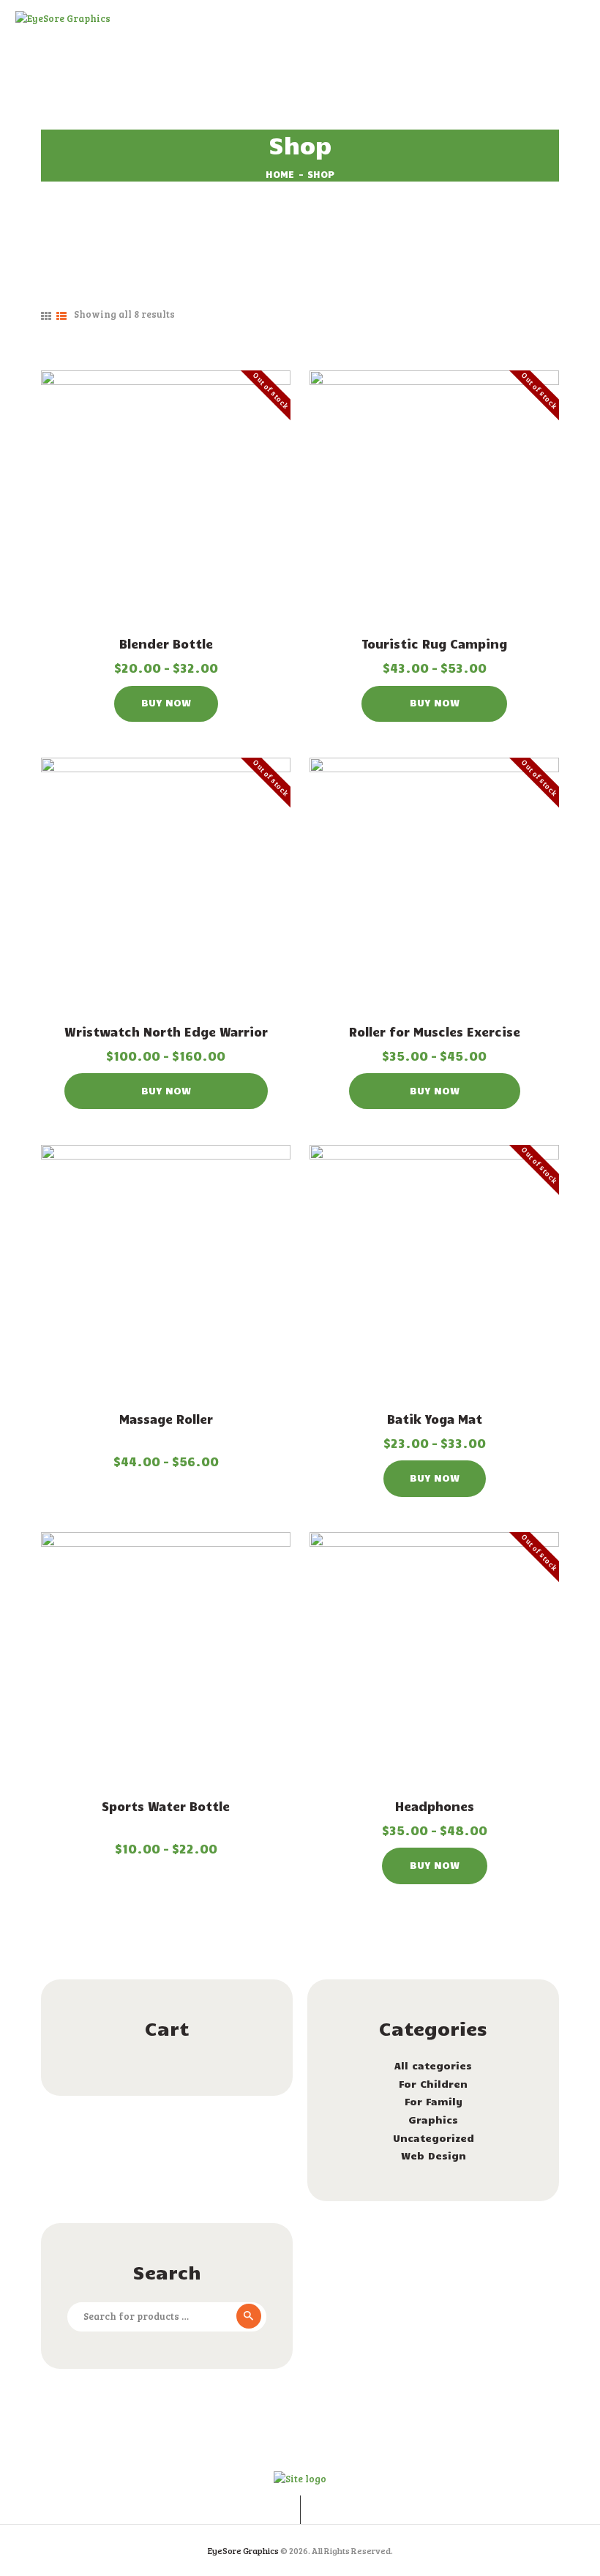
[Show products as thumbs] (46, 316)
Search (247, 2317)
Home (280, 174)
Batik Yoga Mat (435, 1419)
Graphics (433, 2120)
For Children (433, 2084)
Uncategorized (434, 2138)
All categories (433, 2065)
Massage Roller (166, 1419)
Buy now (166, 702)
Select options (166, 497)
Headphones (435, 1806)
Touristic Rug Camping (434, 643)
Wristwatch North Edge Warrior (166, 1031)
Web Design (434, 2155)
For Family (434, 2101)
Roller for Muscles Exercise (435, 1031)
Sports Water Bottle (166, 1806)
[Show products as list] (61, 316)
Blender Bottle (166, 643)
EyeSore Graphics (243, 2550)
